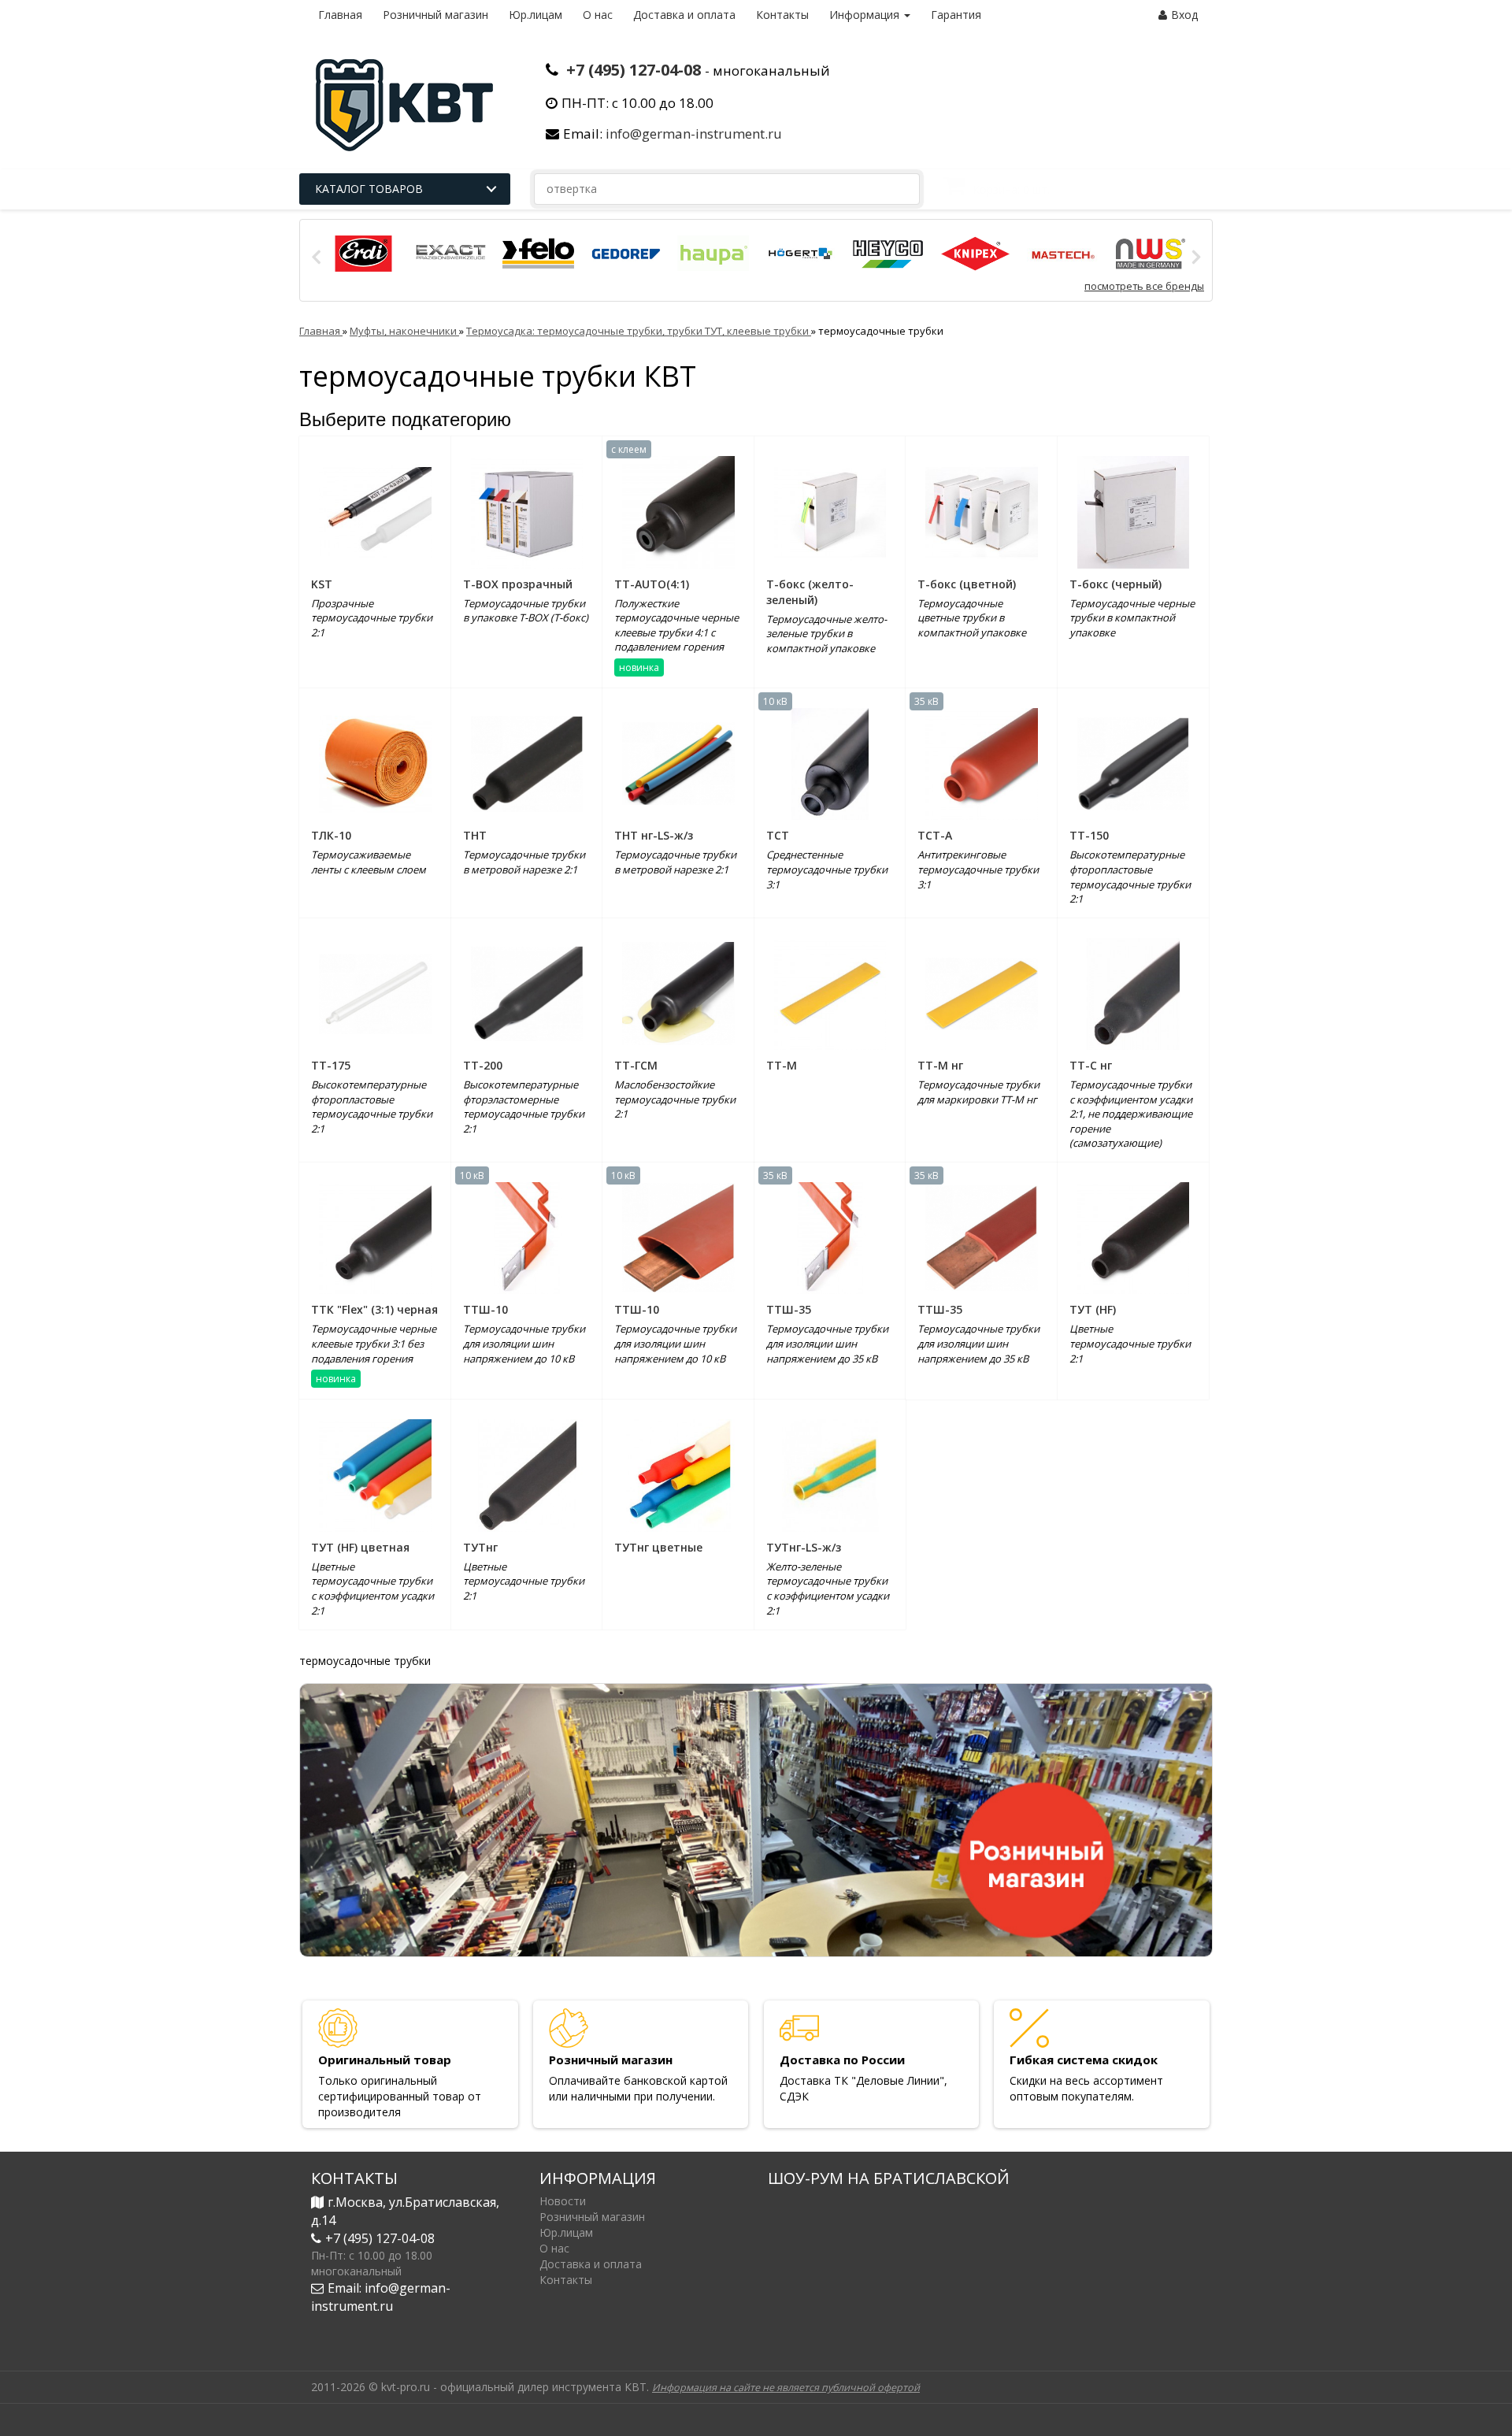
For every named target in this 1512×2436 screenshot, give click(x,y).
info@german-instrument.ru (694, 133)
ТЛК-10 (331, 835)
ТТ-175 (331, 1065)
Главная (340, 15)
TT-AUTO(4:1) (652, 584)
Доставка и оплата (684, 15)
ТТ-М (782, 1065)
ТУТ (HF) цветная (360, 1547)
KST (322, 584)
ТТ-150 (1089, 835)
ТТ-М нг (940, 1065)
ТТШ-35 (789, 1309)
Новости (563, 2201)
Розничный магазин (435, 15)
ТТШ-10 (485, 1309)
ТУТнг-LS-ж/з (804, 1547)
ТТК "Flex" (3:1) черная (374, 1309)
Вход (1184, 15)
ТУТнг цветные (658, 1547)
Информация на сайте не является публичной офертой (786, 2388)
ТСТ (778, 835)
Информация (866, 15)
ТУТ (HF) (1093, 1309)
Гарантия (956, 15)
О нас (598, 15)
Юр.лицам (535, 15)
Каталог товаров (369, 189)
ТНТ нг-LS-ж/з (654, 835)
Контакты (782, 15)
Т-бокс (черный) (1115, 584)
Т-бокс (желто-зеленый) (810, 592)
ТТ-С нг (1091, 1065)
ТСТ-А (935, 835)
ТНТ (475, 835)
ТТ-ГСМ (636, 1065)
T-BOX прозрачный (518, 584)
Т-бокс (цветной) (967, 584)
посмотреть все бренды (1144, 286)
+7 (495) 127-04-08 (634, 70)
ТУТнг (480, 1547)
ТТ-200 (483, 1065)
